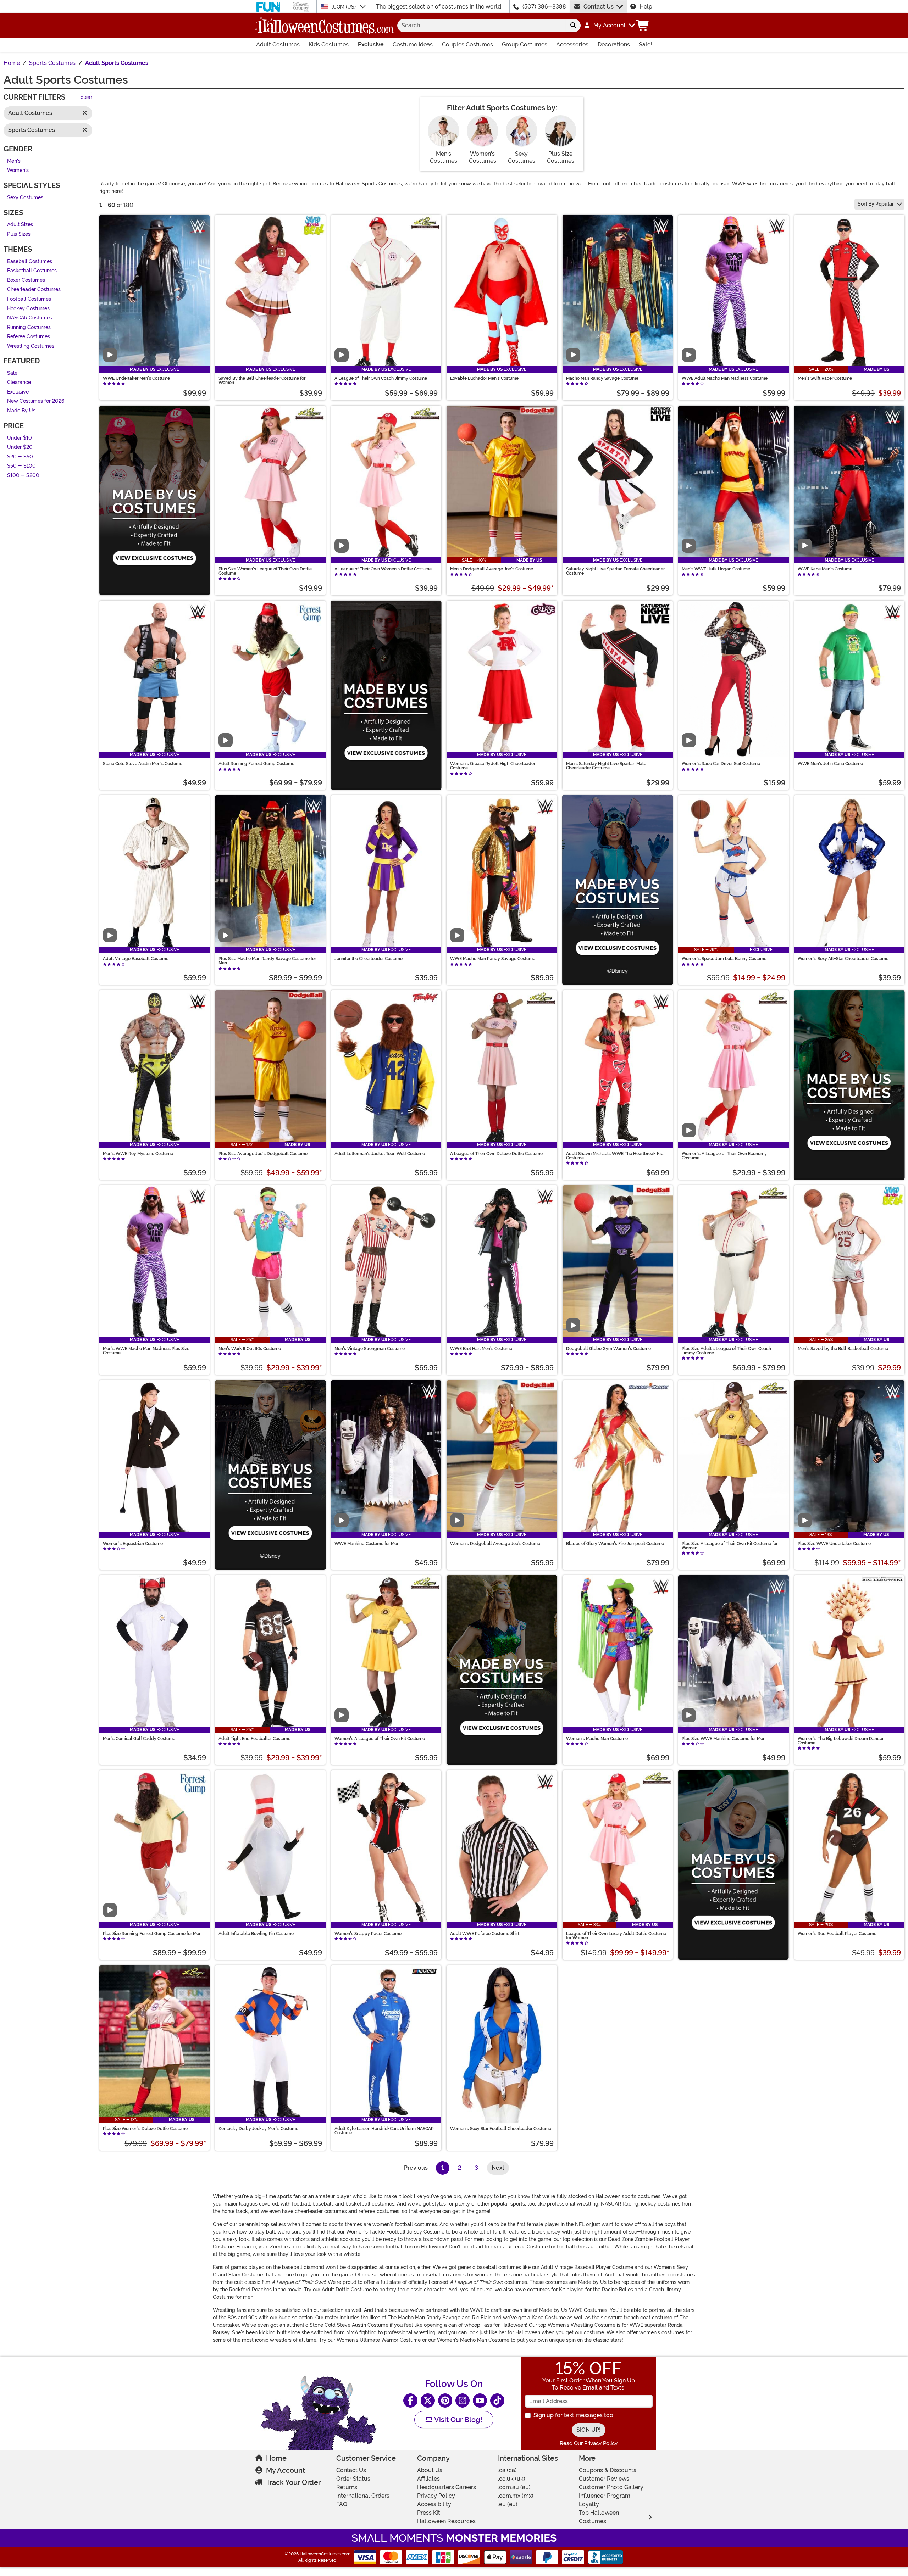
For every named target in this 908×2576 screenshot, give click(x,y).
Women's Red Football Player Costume (837, 1934)
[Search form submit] (573, 26)
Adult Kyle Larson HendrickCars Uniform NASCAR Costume (384, 2131)
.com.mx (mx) (516, 2496)
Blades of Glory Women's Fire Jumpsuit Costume (615, 1544)
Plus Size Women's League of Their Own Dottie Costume (265, 571)
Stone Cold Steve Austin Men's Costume (143, 764)
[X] (428, 2401)
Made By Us (21, 411)
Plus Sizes (19, 234)
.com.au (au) (514, 2487)
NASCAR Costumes (30, 318)
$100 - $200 (23, 476)
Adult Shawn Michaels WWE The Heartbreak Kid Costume (615, 1156)
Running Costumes (29, 327)
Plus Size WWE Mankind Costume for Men (724, 1739)
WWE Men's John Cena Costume (830, 764)
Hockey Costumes (28, 309)
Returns (347, 2487)
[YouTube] (480, 2401)
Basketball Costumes (32, 271)
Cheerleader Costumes (34, 290)
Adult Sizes (20, 225)
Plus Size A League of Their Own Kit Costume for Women (730, 1546)
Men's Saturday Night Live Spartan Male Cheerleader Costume (606, 766)
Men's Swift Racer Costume (825, 378)
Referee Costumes (29, 337)
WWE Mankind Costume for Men (367, 1544)
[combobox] (481, 26)
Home (276, 2458)
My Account (286, 2470)
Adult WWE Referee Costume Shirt (485, 1934)
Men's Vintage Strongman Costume (370, 1349)
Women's (18, 171)
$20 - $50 (20, 457)
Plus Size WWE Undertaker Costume (834, 1544)
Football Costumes (29, 299)
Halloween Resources (446, 2521)
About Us (430, 2470)
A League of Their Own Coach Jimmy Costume (381, 378)
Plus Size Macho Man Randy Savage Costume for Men (267, 961)
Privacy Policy (436, 2496)
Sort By (876, 204)
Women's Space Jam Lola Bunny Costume (724, 959)
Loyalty (589, 2504)
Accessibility (434, 2504)
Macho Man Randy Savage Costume (602, 378)
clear (86, 98)
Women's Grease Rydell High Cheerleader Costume (493, 766)
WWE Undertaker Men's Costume (136, 378)
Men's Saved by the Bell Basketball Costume (843, 1349)
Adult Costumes (278, 44)
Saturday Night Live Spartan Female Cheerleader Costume (615, 571)
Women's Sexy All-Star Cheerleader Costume (843, 959)
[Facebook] (410, 2401)
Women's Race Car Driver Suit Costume (721, 764)
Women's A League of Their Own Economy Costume (724, 1156)
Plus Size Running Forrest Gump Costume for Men (152, 1934)
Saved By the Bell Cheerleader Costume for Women (262, 380)
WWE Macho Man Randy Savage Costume (493, 959)
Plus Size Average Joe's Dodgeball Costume (263, 1154)
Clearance (19, 383)
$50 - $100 (21, 466)
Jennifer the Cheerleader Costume (369, 959)
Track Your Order (293, 2482)
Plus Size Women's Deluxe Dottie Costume (145, 2129)
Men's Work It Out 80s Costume (250, 1349)
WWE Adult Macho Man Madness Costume (725, 378)
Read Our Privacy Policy (589, 2443)
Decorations (614, 44)
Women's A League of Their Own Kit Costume (380, 1739)
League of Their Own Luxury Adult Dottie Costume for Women (616, 1936)
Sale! (645, 44)
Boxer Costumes (26, 280)
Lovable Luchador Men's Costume (484, 378)
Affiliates (428, 2479)
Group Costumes (525, 44)
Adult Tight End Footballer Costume (254, 1739)
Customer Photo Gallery (611, 2487)
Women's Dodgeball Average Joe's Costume (495, 1544)
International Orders (363, 2496)
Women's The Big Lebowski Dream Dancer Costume (841, 1741)
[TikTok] (497, 2401)
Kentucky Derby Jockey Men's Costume (258, 2129)
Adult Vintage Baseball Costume (136, 959)
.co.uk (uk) (512, 2479)
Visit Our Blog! (457, 2420)
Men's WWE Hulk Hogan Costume (716, 569)
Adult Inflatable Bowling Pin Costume (256, 1934)
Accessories (572, 44)
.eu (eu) (508, 2504)
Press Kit (429, 2513)
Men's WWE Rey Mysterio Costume (138, 1154)
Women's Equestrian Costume (133, 1544)
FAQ (342, 2504)
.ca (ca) (507, 2470)
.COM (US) (345, 7)
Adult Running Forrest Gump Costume (256, 764)
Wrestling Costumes (31, 346)
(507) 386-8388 (544, 7)
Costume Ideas (413, 44)
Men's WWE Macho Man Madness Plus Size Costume (146, 1351)
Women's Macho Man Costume (597, 1739)
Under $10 (20, 438)
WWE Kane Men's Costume (825, 569)
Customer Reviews (604, 2479)
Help (646, 7)
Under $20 (20, 448)
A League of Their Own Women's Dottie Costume (383, 569)
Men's (14, 161)
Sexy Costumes (25, 198)
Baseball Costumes (30, 261)
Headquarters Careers (447, 2487)
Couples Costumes (467, 44)
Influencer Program (605, 2496)
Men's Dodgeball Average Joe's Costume (492, 569)
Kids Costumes (329, 44)
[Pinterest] (445, 2401)
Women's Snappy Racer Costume (368, 1934)
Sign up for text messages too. (574, 2415)
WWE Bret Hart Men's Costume (481, 1349)
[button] (609, 26)
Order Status (353, 2479)
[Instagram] (463, 2401)
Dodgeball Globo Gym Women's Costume (608, 1349)
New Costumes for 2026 (36, 402)
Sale (12, 373)
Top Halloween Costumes (599, 2517)
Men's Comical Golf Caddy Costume (139, 1739)
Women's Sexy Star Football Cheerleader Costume (501, 2129)
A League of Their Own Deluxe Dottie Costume (496, 1154)
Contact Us (599, 7)
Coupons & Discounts (608, 2470)
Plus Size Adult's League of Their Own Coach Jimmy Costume (726, 1351)
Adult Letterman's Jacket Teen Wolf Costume (380, 1154)
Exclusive (371, 44)
